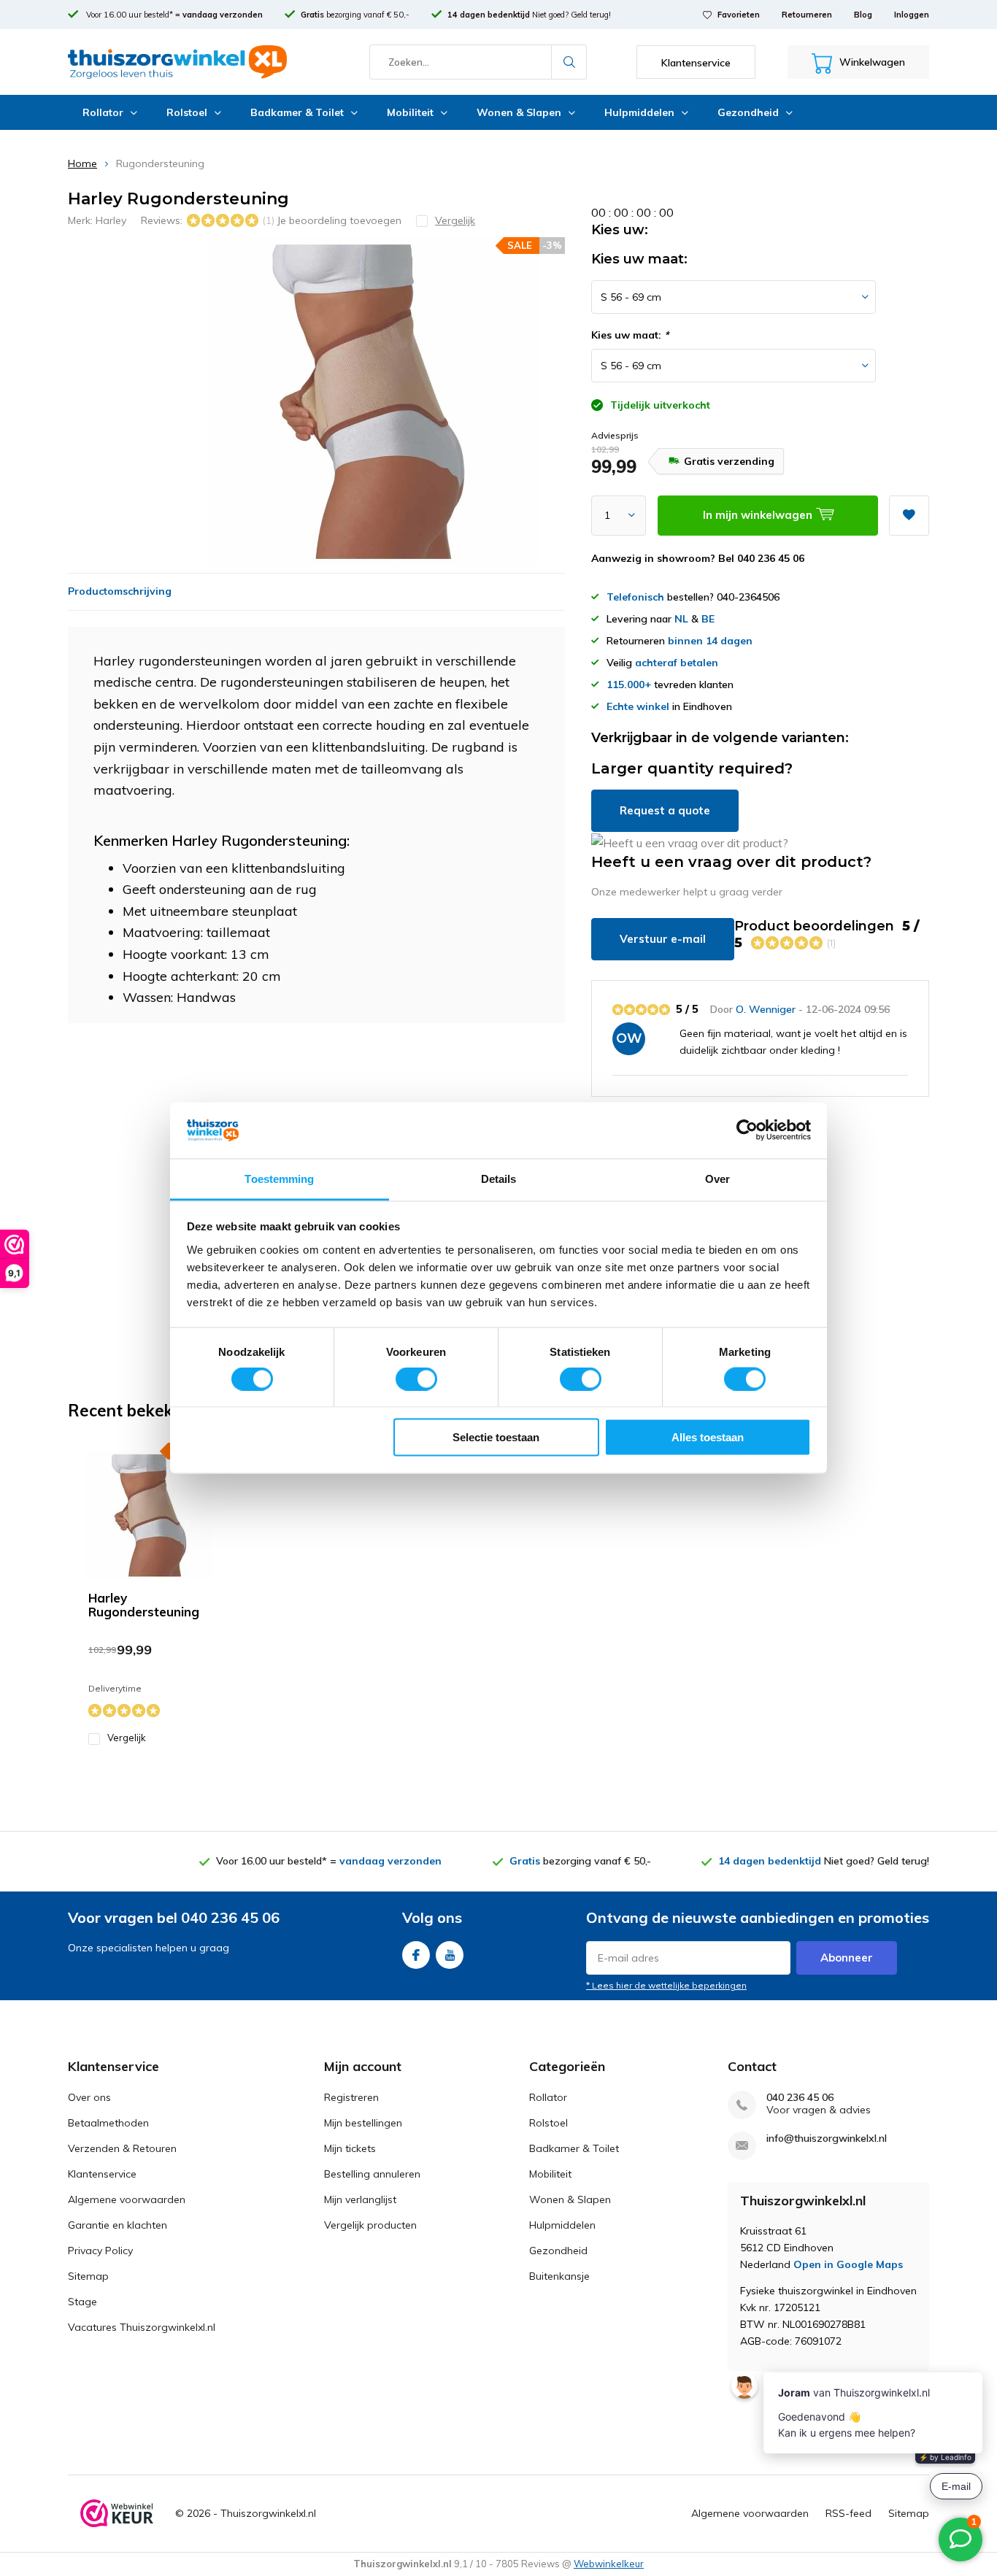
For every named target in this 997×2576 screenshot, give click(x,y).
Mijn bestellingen (363, 2123)
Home (82, 163)
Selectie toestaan (496, 1437)
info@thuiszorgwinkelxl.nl (827, 2139)
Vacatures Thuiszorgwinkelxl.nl (142, 2327)
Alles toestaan (708, 1437)
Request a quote (665, 810)
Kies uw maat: (630, 335)
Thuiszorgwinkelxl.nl (268, 2513)
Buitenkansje (559, 2276)
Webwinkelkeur (609, 2564)
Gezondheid (748, 112)
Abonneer (847, 1958)
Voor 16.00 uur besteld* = (173, 15)
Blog (863, 15)
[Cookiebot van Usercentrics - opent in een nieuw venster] (747, 1130)
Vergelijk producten (370, 2225)
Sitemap (88, 2276)
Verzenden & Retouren (122, 2148)
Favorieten (739, 15)
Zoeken (569, 62)
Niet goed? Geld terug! (529, 15)
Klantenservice (102, 2174)
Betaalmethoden (108, 2123)
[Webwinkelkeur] (117, 2514)
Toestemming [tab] (279, 1178)
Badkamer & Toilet (297, 112)
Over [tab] (717, 1178)
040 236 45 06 (800, 2098)
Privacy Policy (100, 2251)
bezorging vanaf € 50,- (355, 15)
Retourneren (807, 15)
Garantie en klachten (118, 2225)
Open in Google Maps (848, 2264)
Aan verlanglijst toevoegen (909, 516)
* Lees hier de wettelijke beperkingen (666, 1985)
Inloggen (912, 15)
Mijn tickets (350, 2148)
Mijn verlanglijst (360, 2199)
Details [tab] (499, 1178)
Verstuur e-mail (663, 939)
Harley (111, 220)
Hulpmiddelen (639, 112)
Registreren (351, 2097)
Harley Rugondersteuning (144, 1605)
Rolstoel (187, 112)
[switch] (416, 1378)
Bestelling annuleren (372, 2174)
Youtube (450, 1955)
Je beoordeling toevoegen (339, 220)
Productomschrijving (120, 591)
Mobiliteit (410, 112)
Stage (82, 2302)
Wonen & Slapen (519, 112)
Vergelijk (127, 1738)
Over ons (89, 2097)
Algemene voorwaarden (127, 2199)
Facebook (416, 1955)
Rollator (103, 112)
